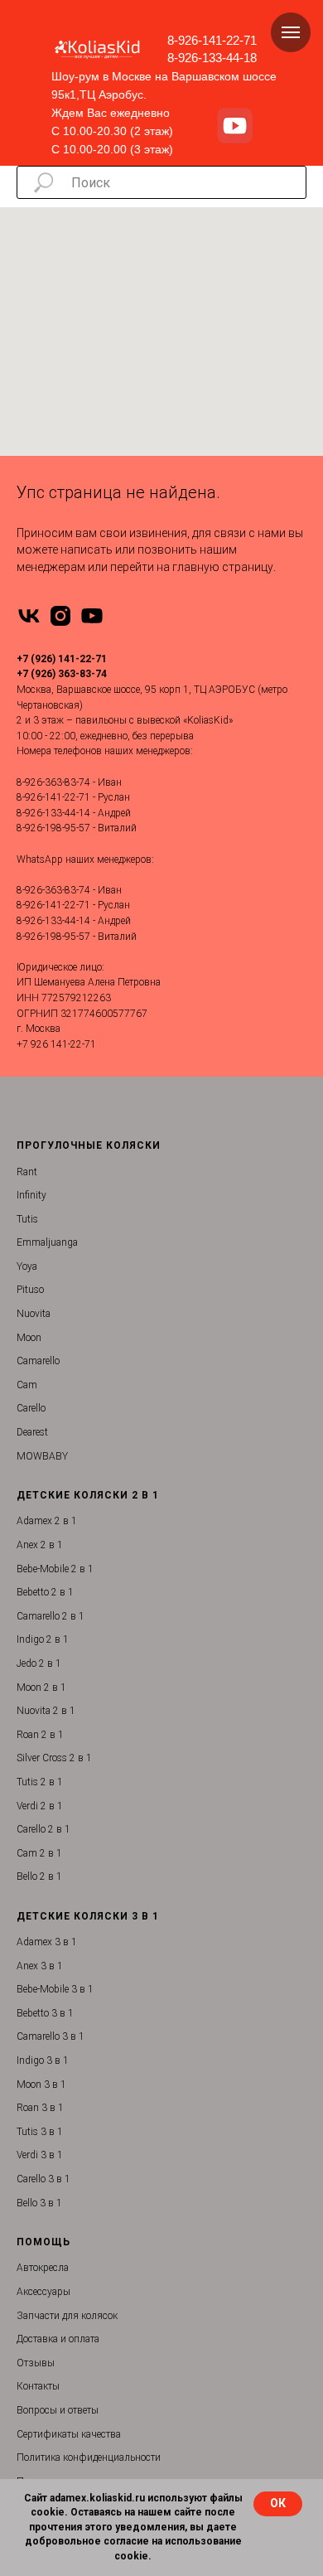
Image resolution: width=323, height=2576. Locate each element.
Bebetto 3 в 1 (45, 2013)
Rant (27, 1172)
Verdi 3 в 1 (40, 2155)
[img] (235, 126)
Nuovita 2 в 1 (46, 1711)
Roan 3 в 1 (40, 2108)
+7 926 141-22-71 (56, 1044)
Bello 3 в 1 (39, 2203)
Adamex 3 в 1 (47, 1942)
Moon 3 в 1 (41, 2085)
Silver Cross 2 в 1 (54, 1758)
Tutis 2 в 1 (40, 1782)
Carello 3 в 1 (43, 2179)
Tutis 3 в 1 (40, 2132)
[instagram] (60, 616)
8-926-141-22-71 (212, 40)
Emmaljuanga (47, 1242)
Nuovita (34, 1314)
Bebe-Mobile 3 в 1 (55, 1989)
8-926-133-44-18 (212, 58)
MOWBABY (42, 1456)
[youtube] (92, 616)
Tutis (27, 1219)
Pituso (30, 1290)
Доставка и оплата (58, 2339)
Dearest (32, 1432)
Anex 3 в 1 (40, 1966)
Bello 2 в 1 (39, 1876)
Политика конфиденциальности (89, 2457)
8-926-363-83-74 (53, 782)
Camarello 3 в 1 (51, 2036)
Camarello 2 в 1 (51, 1616)
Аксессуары (43, 2292)
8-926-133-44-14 (53, 813)
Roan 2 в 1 (40, 1735)
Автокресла (43, 2268)
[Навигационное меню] (291, 32)
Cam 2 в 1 (39, 1853)
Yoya (27, 1266)
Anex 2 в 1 (40, 1545)
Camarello (38, 1361)
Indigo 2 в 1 (43, 1639)
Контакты (38, 2386)
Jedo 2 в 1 (39, 1663)
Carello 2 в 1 (43, 1829)
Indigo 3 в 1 (43, 2060)
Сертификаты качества (69, 2434)
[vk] (29, 616)
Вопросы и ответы (58, 2410)
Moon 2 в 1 (41, 1687)
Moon (29, 1338)
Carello (31, 1408)
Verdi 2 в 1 (40, 1806)
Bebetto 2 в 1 (45, 1592)
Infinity (31, 1195)
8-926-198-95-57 (53, 828)
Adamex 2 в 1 (47, 1521)
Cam (27, 1385)
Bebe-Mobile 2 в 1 (55, 1569)
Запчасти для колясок (67, 2316)
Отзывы (36, 2363)
